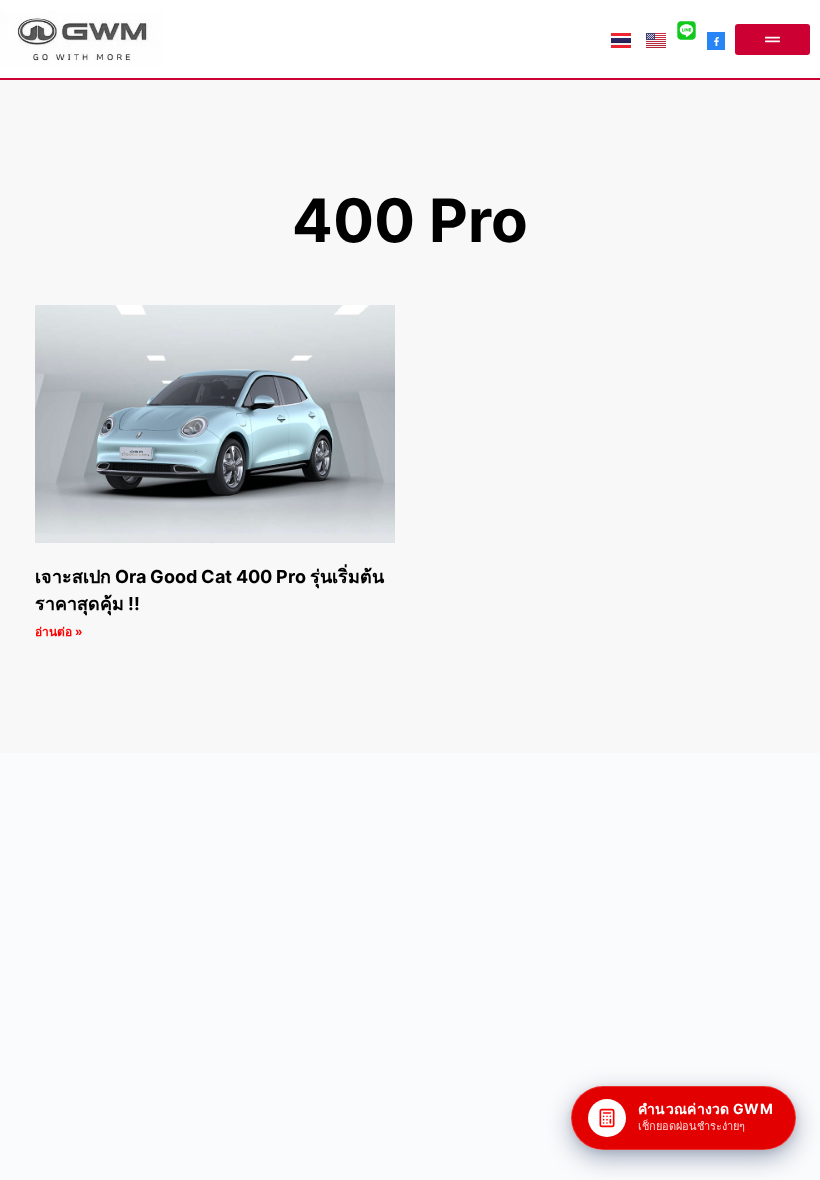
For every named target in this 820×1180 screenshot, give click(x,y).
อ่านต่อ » (59, 631)
